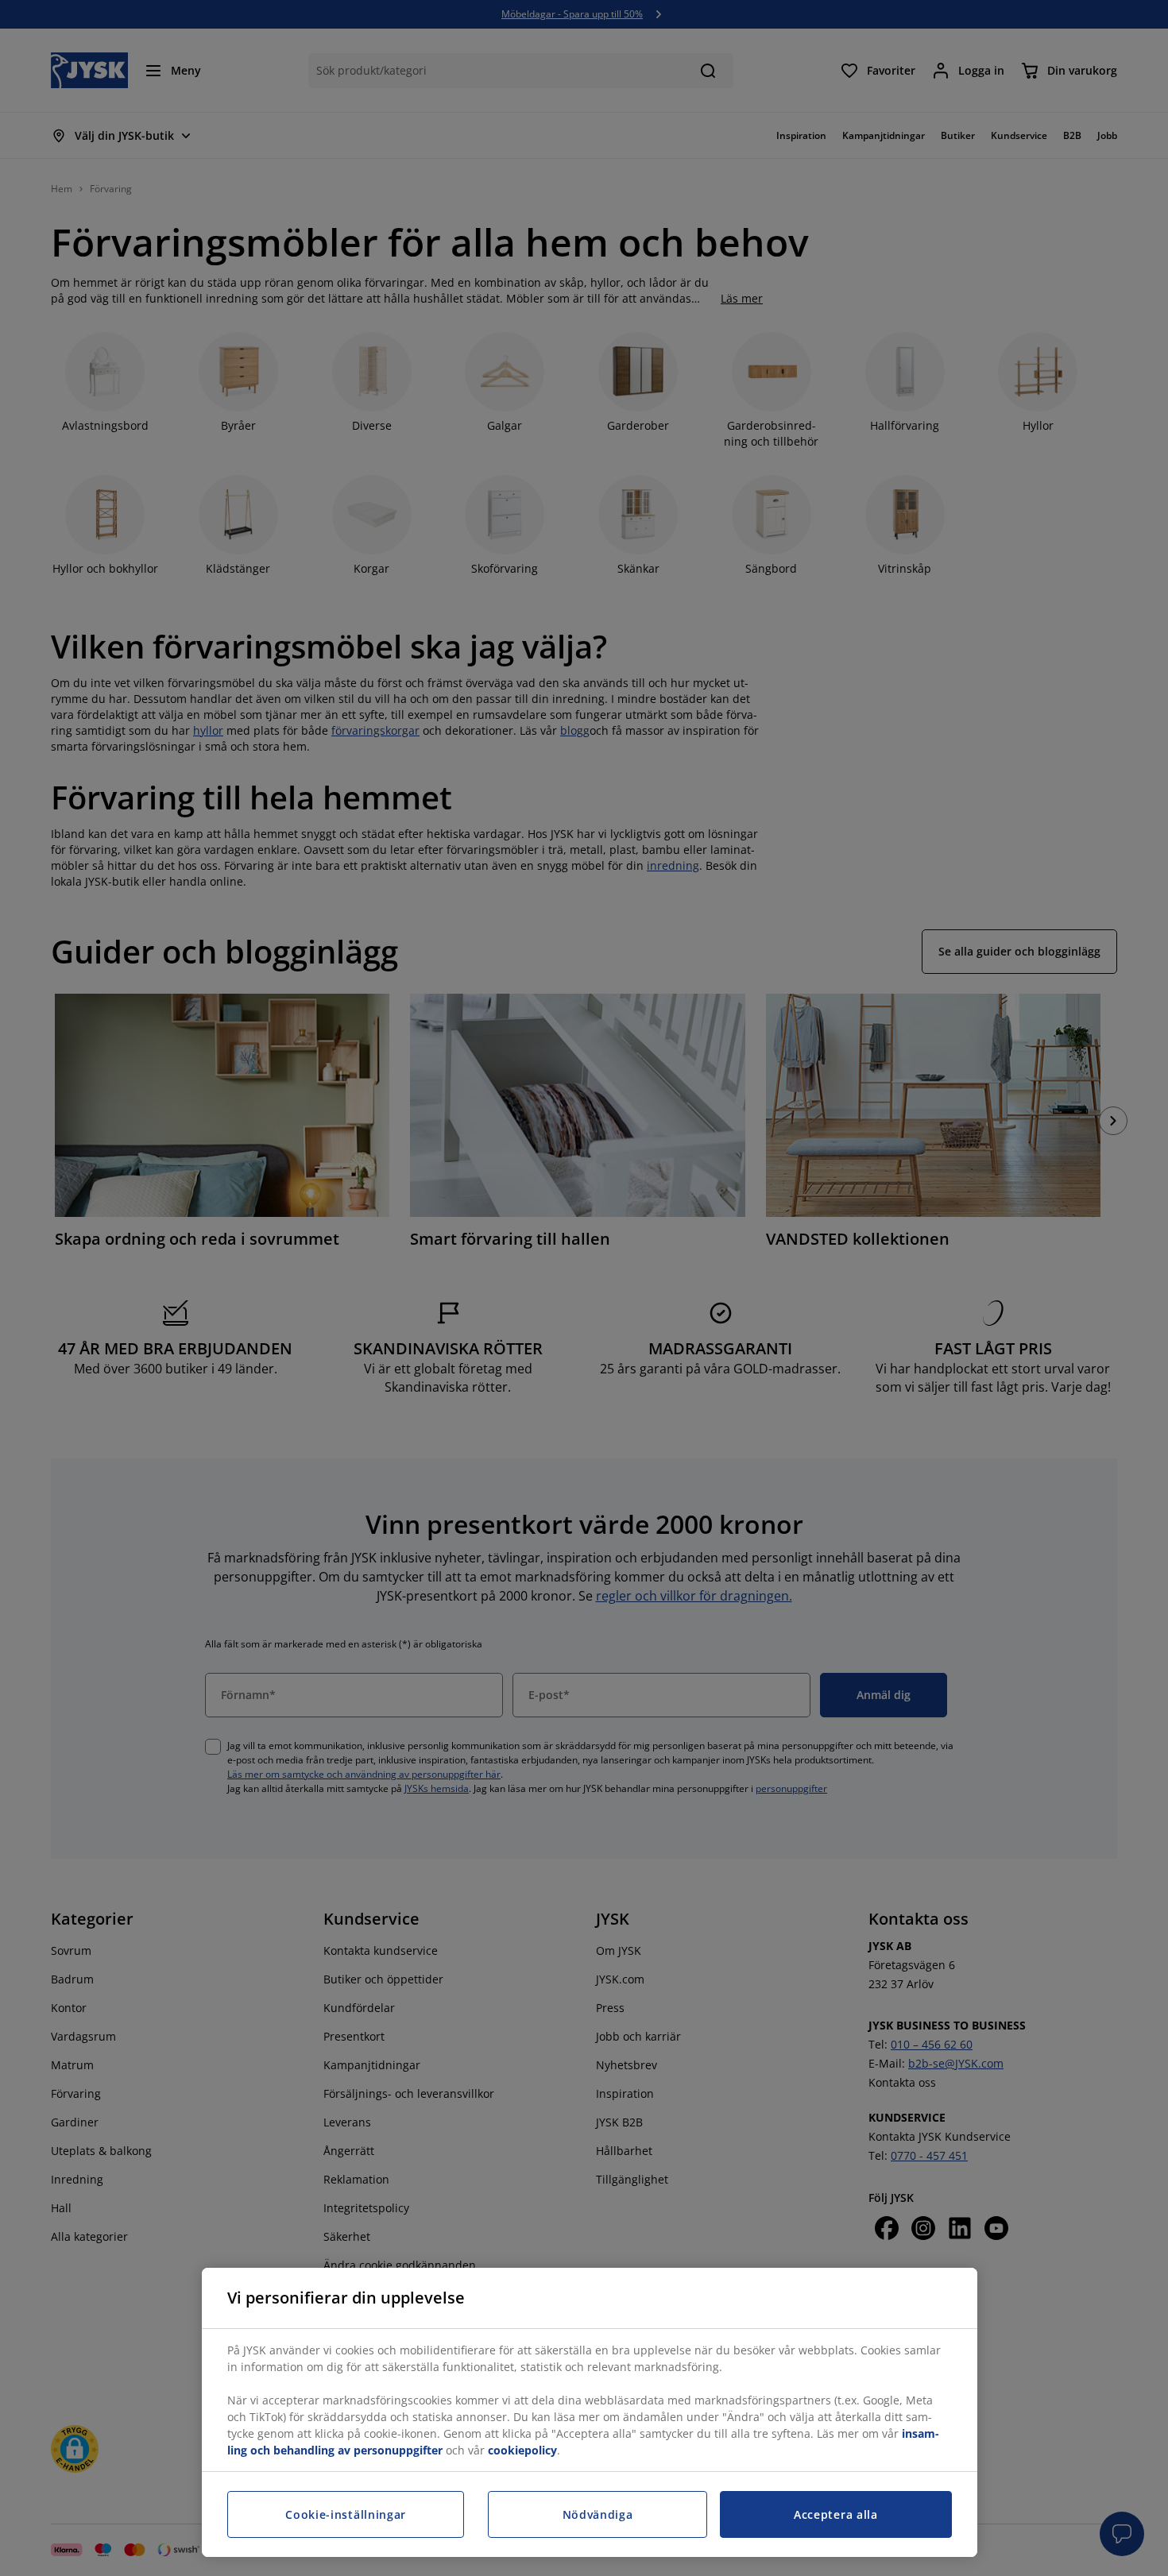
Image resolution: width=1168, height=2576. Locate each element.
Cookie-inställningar (346, 2514)
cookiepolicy (522, 2450)
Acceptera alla (836, 2514)
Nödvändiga (598, 2514)
